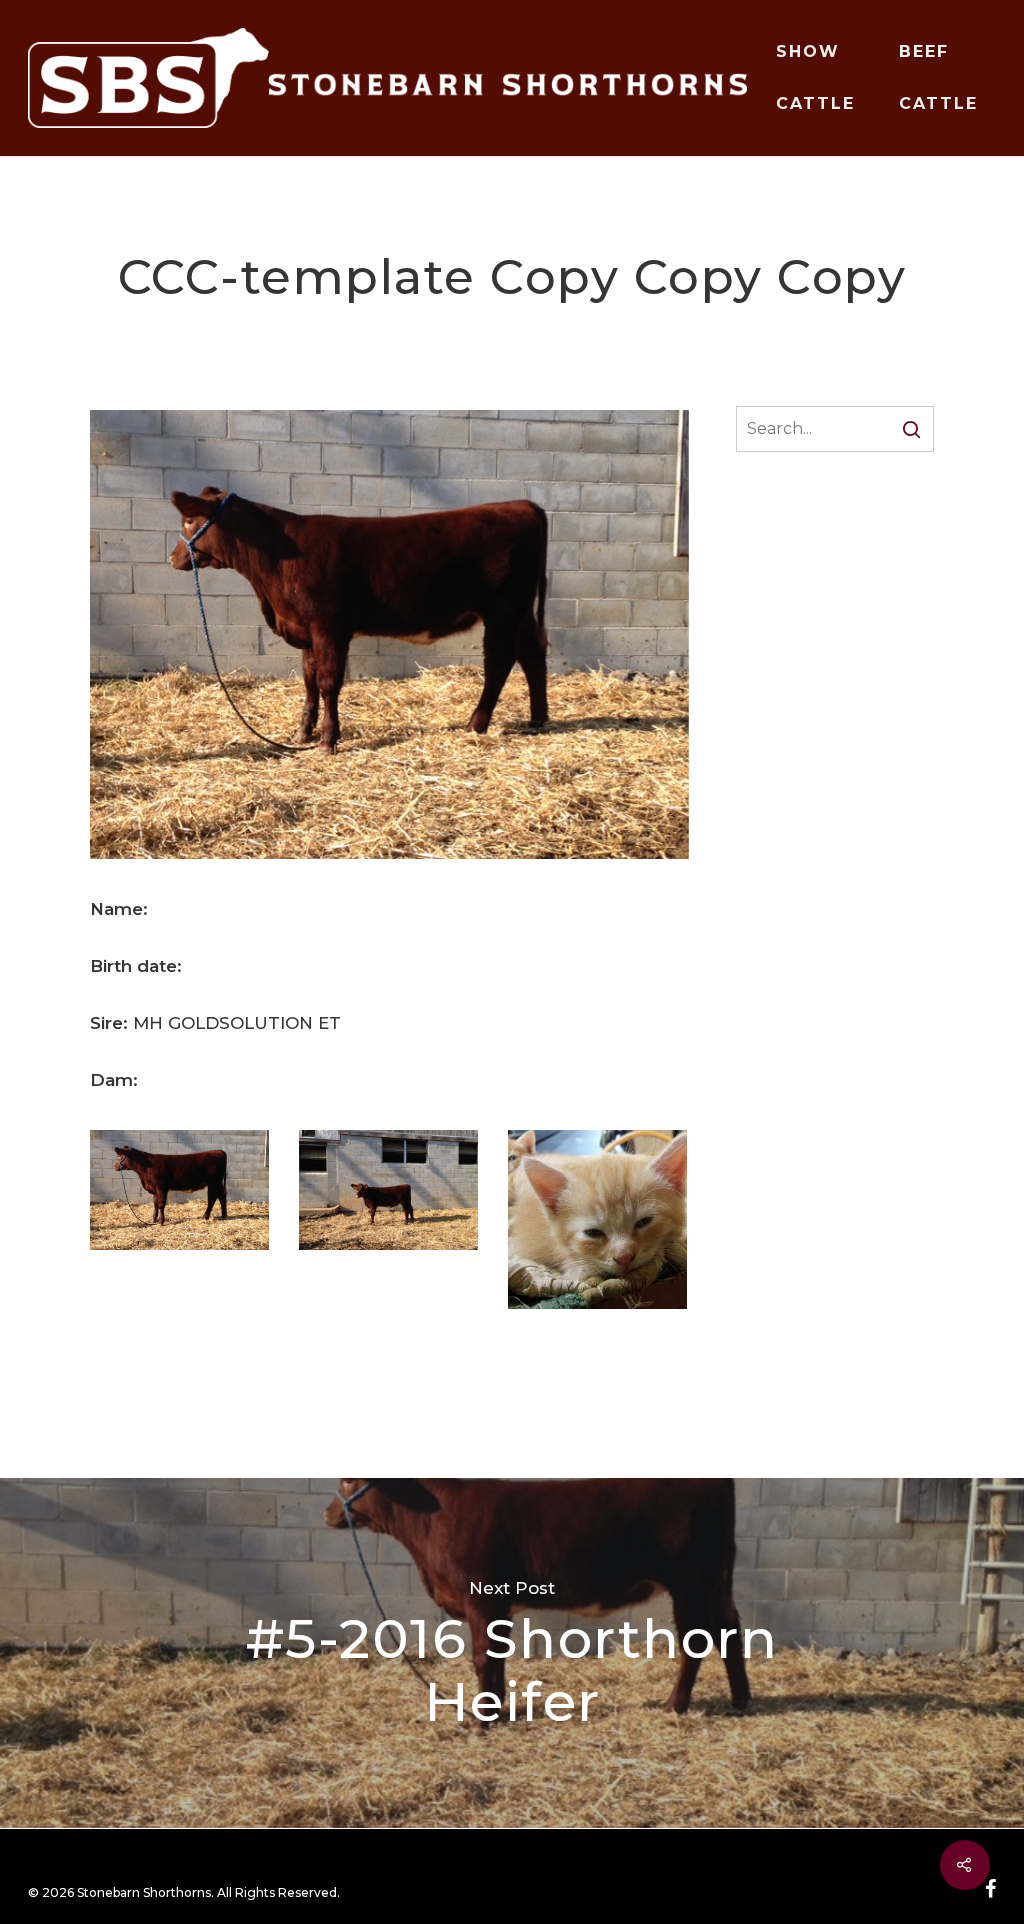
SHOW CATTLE (815, 77)
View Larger (179, 1170)
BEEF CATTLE (938, 77)
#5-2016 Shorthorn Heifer (512, 1653)
